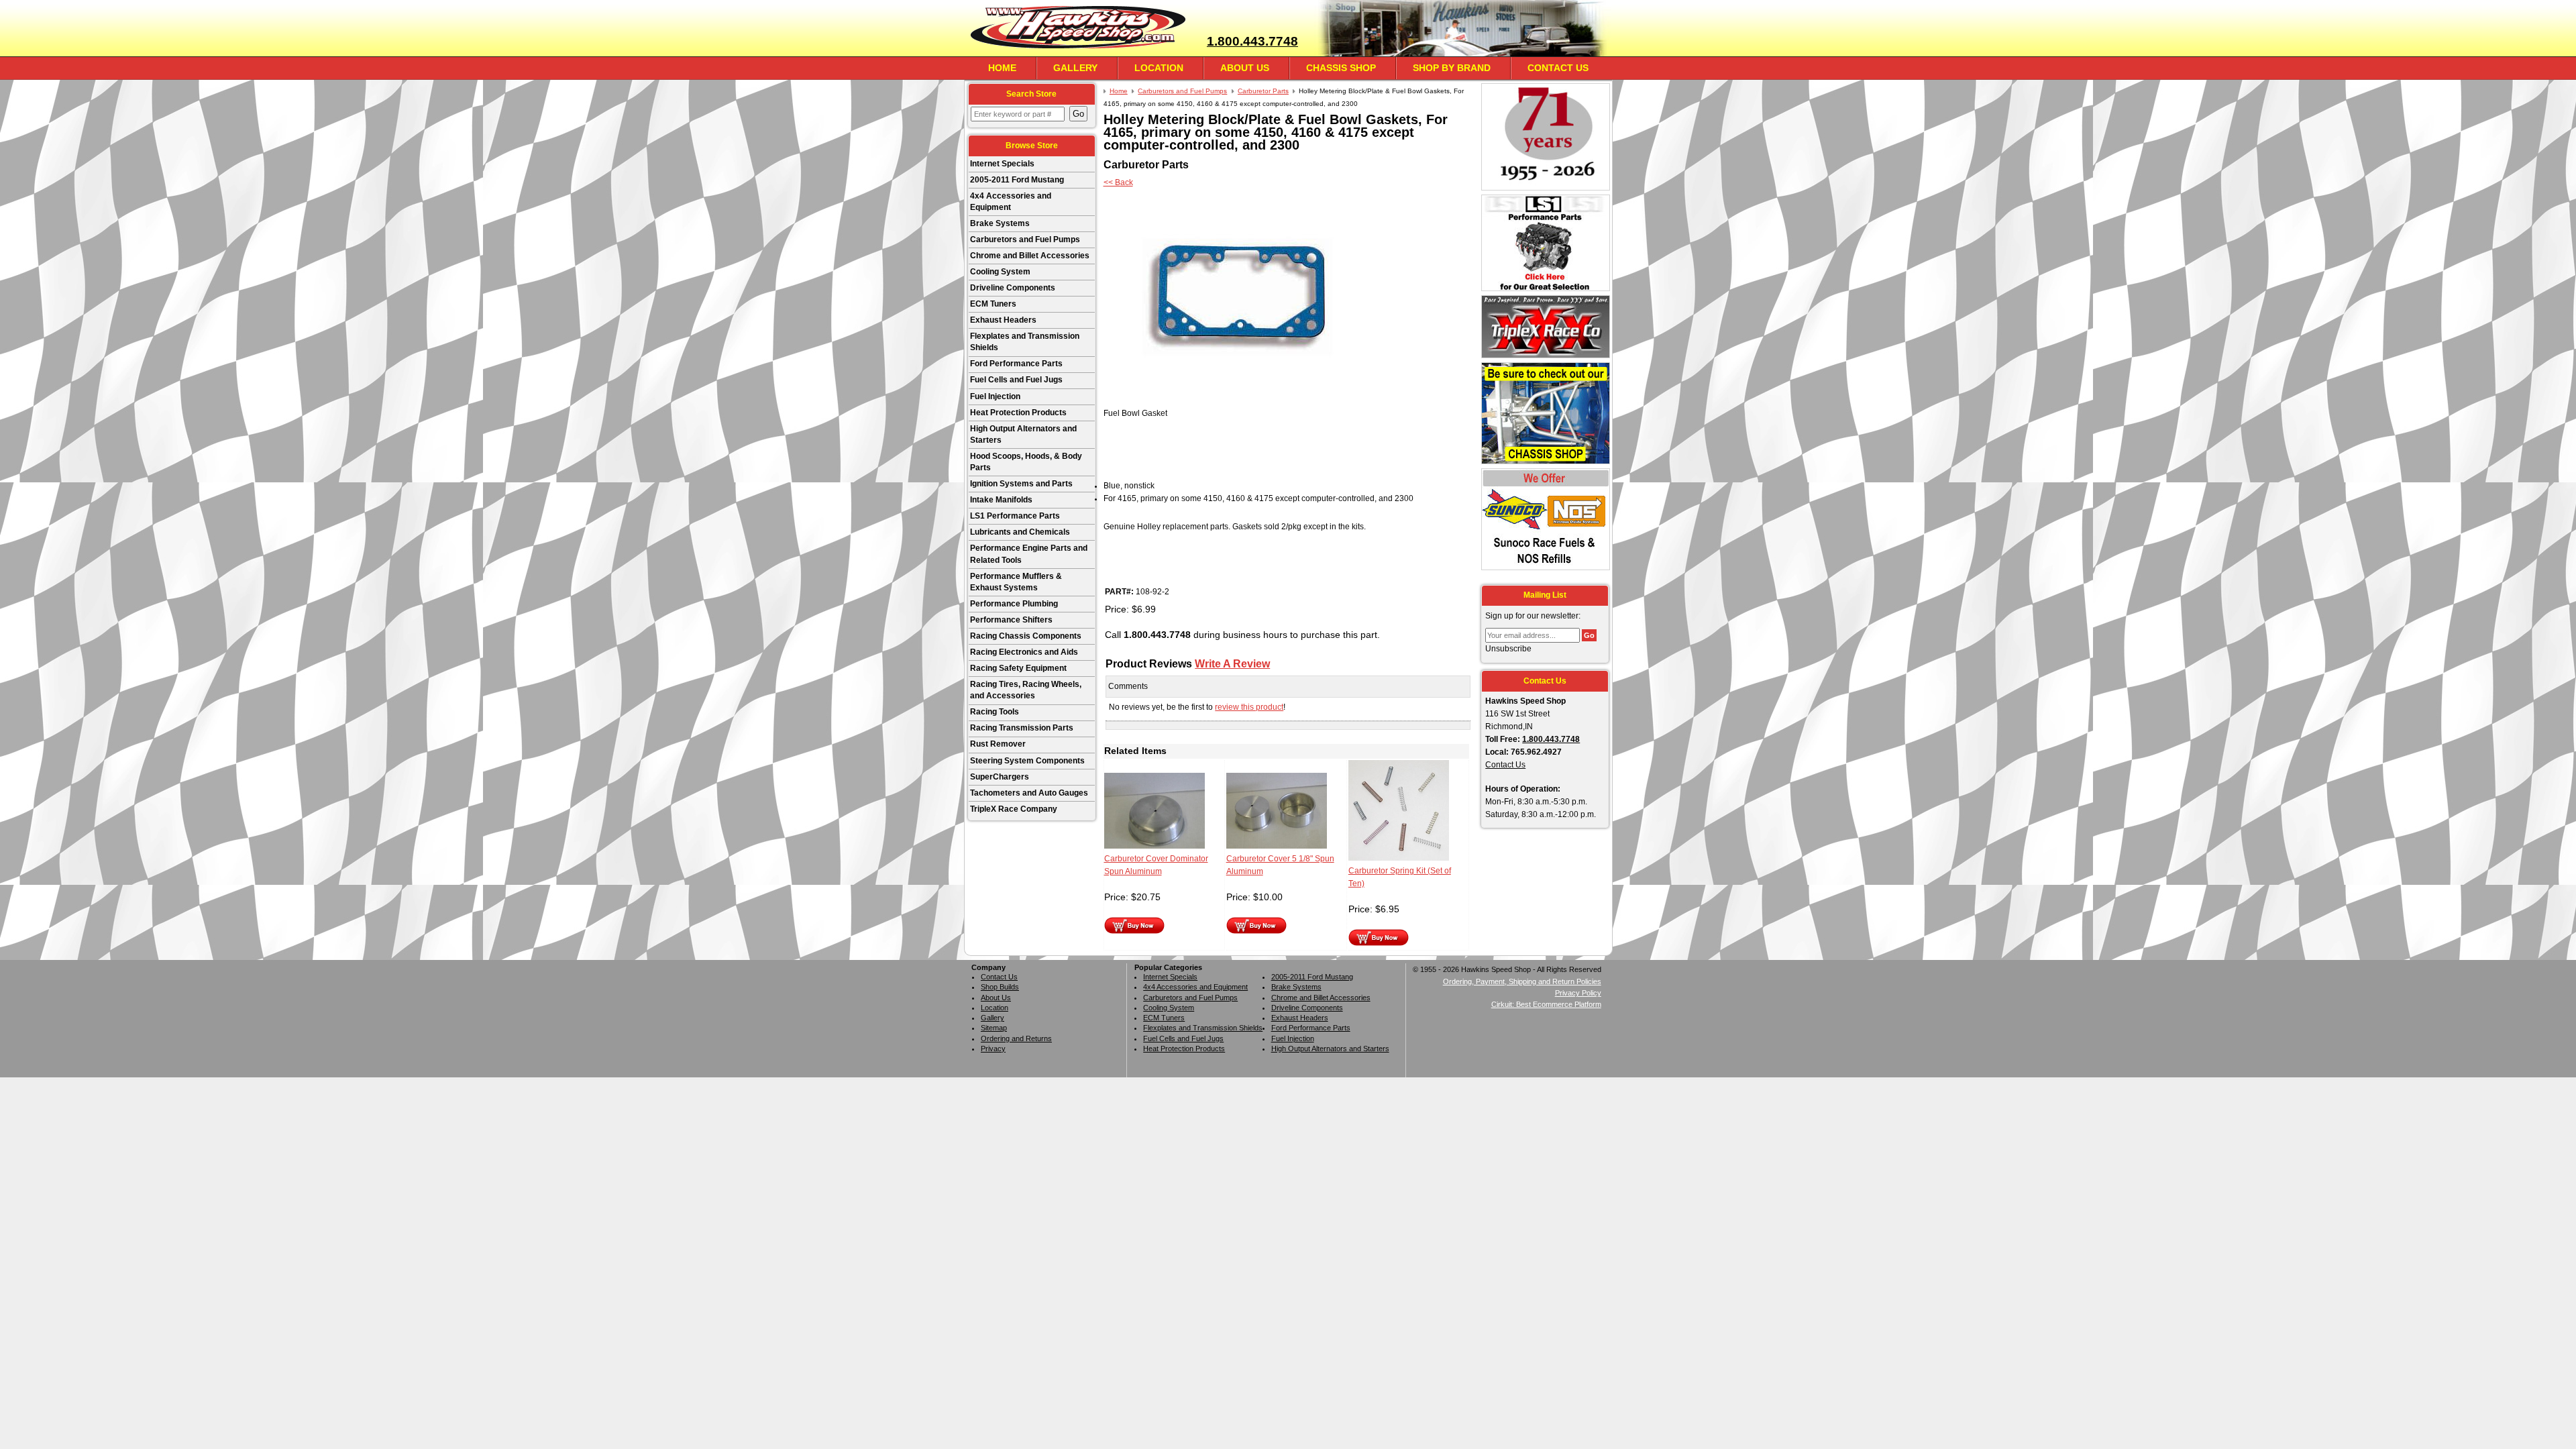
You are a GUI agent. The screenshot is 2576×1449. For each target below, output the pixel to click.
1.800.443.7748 (1252, 41)
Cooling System (1000, 272)
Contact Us (1558, 68)
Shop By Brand (1452, 68)
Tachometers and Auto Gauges (1029, 793)
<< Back (1118, 182)
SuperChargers (1000, 777)
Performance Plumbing (1014, 604)
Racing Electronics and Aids (1024, 652)
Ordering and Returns (1016, 1038)
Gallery (1075, 68)
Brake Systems (1000, 223)
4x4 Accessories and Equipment (1011, 202)
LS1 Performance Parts (1015, 516)
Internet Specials (1002, 164)
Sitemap (994, 1028)
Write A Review (1232, 663)
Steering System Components (1027, 761)
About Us (1245, 68)
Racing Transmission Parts (1022, 728)
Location (1159, 68)
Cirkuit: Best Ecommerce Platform (1546, 1004)
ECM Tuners (993, 304)
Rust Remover (998, 744)
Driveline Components (1013, 288)
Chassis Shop (1341, 68)
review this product (1249, 707)
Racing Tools (995, 712)
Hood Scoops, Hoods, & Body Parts (1026, 462)
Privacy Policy (1578, 993)
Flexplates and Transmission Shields (1025, 342)
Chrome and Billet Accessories (1030, 256)
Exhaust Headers (1003, 320)
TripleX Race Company (1014, 809)
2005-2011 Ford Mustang (1017, 180)
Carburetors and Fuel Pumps (1025, 239)
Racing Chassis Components (1026, 636)
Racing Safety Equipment (1018, 668)
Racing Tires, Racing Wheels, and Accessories (1026, 690)
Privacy (993, 1049)
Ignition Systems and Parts (1021, 484)
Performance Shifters (1011, 620)
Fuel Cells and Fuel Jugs (1016, 380)
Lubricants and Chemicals (1020, 532)
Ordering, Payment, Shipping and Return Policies (1522, 981)
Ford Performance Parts (1016, 364)
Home (1002, 68)
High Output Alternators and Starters (1023, 434)
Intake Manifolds (1001, 500)
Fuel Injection (995, 396)
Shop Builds (1000, 987)
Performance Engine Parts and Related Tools (1029, 554)
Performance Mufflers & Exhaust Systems (1016, 582)
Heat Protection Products (1018, 413)
